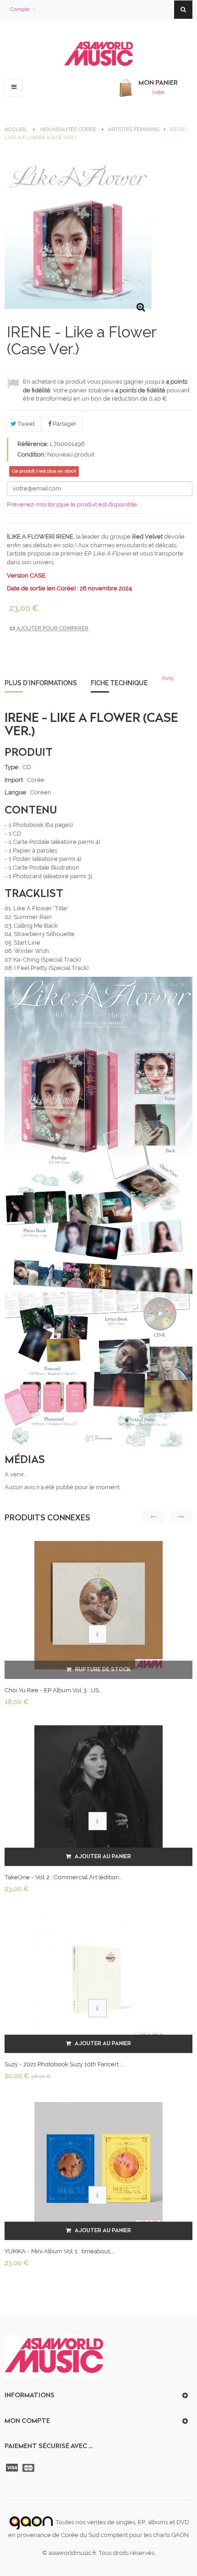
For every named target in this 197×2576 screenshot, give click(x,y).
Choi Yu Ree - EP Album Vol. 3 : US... (53, 1690)
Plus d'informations (41, 683)
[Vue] (98, 1634)
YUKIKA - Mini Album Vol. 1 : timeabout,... (59, 2251)
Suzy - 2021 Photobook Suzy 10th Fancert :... (64, 2064)
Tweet (25, 424)
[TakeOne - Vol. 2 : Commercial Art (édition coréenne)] (98, 1792)
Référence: (33, 444)
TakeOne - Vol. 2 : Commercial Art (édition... (63, 1877)
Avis (167, 678)
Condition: (32, 454)
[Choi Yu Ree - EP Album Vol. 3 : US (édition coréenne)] (98, 1605)
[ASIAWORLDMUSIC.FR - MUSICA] (98, 54)
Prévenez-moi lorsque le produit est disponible (72, 504)
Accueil (16, 129)
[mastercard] (29, 2468)
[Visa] (13, 2468)
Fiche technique (119, 683)
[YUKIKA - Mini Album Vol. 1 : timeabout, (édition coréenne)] (98, 2166)
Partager (64, 424)
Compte (20, 9)
